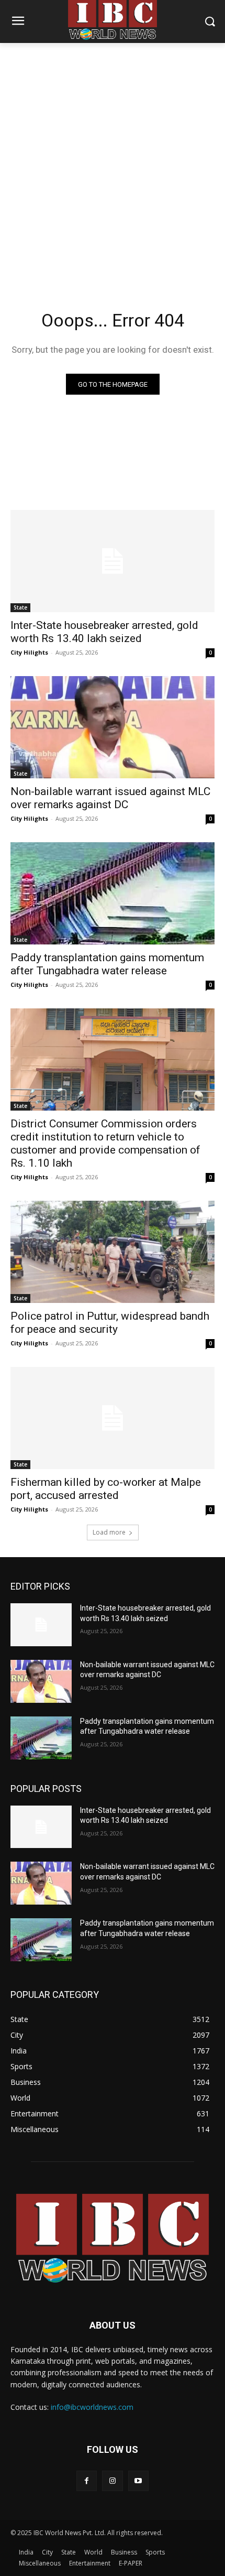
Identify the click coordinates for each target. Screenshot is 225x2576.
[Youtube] (138, 2481)
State (20, 607)
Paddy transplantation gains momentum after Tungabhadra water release (107, 964)
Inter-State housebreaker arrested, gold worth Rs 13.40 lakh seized (104, 632)
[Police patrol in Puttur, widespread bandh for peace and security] (113, 1252)
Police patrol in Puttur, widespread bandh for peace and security (110, 1323)
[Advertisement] (113, 161)
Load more (109, 1532)
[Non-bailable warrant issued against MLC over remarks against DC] (113, 727)
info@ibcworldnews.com (92, 2407)
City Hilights (29, 652)
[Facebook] (87, 2481)
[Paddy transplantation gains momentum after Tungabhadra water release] (113, 893)
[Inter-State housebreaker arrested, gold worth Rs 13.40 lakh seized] (113, 561)
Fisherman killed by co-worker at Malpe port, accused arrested (106, 1489)
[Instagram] (112, 2481)
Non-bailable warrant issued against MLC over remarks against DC (110, 798)
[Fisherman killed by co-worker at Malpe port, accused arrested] (113, 1418)
